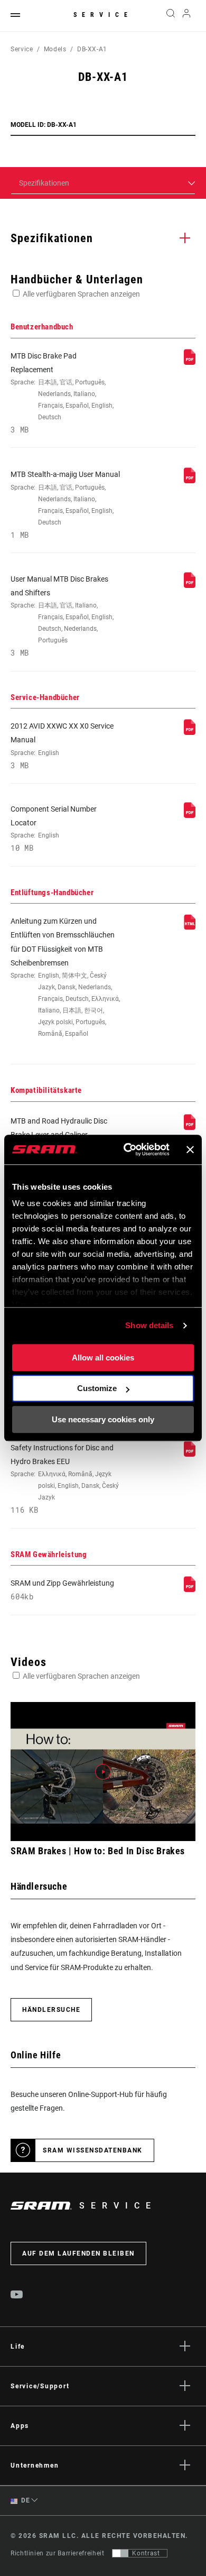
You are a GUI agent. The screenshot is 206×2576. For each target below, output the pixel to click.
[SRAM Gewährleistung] (190, 1589)
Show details (149, 1325)
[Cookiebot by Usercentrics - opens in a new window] (127, 1149)
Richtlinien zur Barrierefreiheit (57, 2553)
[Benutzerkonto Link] (187, 16)
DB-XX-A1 (92, 49)
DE (25, 2500)
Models (55, 49)
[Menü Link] (15, 16)
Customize (97, 1388)
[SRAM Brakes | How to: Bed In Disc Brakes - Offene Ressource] (103, 1772)
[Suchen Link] (170, 16)
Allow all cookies (103, 1358)
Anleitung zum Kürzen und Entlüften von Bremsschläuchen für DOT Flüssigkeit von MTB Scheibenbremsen (65, 977)
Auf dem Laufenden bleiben (78, 2253)
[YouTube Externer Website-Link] (17, 2296)
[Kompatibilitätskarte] (190, 1127)
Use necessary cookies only (103, 1419)
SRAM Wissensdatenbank (93, 2150)
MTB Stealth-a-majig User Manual (65, 504)
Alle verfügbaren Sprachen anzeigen (81, 294)
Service (103, 15)
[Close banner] (190, 1149)
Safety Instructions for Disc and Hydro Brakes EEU (65, 1479)
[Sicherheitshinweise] (190, 1454)
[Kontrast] (120, 2553)
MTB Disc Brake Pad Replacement (62, 393)
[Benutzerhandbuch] (190, 362)
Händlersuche (51, 2010)
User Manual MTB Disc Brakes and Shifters (62, 616)
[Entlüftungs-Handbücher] (190, 927)
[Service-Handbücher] (190, 732)
